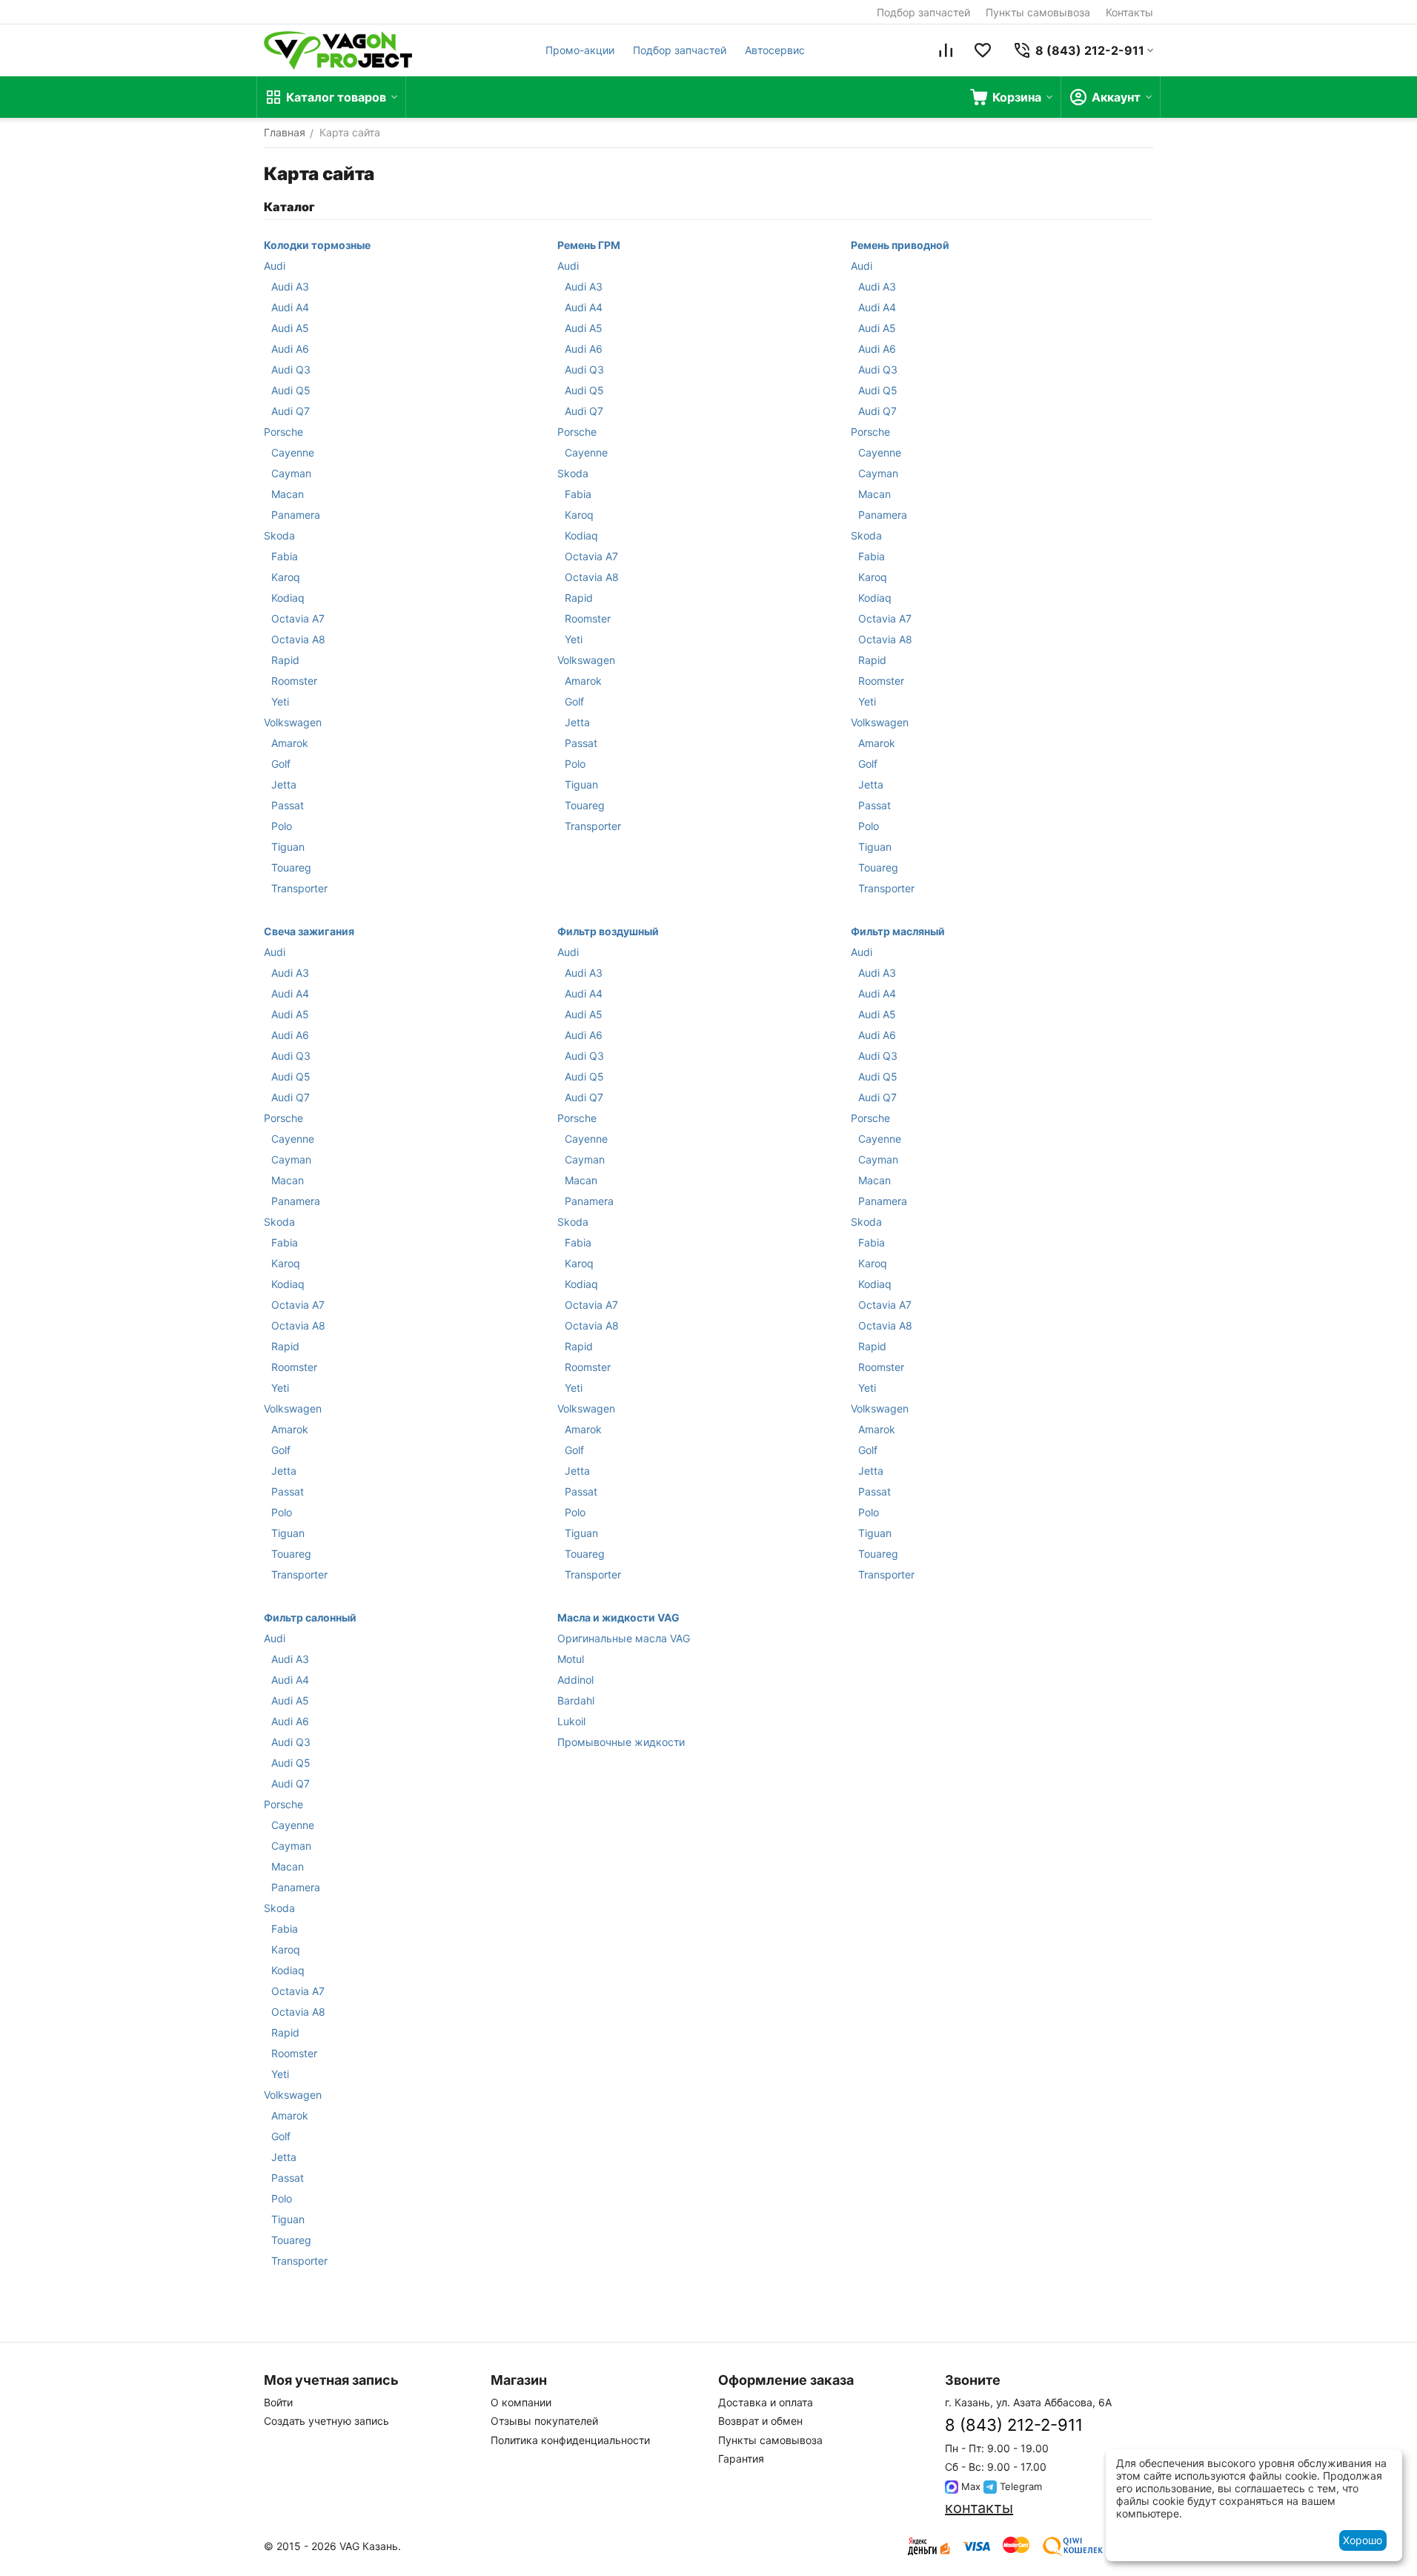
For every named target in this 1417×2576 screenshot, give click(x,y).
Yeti (280, 701)
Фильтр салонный (310, 1617)
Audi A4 (290, 307)
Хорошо (1363, 2540)
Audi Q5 (291, 390)
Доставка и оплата (766, 2402)
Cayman (291, 473)
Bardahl (576, 1700)
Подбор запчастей (923, 12)
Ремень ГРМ (589, 245)
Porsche (283, 432)
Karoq (286, 577)
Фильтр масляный (898, 931)
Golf (281, 764)
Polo (282, 826)
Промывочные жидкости (621, 1742)
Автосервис (775, 50)
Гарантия (741, 2459)
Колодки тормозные (317, 245)
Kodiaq (288, 598)
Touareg (291, 867)
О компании (521, 2402)
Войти (278, 2402)
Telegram (1019, 2486)
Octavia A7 (298, 618)
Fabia (285, 556)
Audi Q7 (291, 411)
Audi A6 (290, 349)
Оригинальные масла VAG (624, 1638)
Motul (571, 1659)
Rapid (285, 660)
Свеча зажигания (309, 931)
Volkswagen (293, 722)
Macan (288, 494)
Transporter (299, 888)
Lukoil (571, 1721)
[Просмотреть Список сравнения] (946, 50)
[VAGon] (338, 50)
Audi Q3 (291, 369)
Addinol (575, 1680)
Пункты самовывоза (1038, 12)
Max (969, 2486)
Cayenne (293, 452)
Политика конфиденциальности (570, 2440)
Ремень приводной (900, 245)
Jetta (284, 784)
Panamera (296, 515)
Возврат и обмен (760, 2421)
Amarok (290, 743)
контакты (979, 2508)
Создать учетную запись (326, 2421)
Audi (275, 266)
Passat (288, 805)
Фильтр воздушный (608, 931)
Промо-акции (580, 50)
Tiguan (288, 847)
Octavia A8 (298, 639)
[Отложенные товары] (983, 50)
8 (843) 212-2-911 (1014, 2425)
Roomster (294, 681)
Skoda (279, 535)
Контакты (1129, 12)
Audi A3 (290, 286)
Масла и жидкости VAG (618, 1617)
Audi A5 (290, 328)
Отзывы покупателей (544, 2421)
